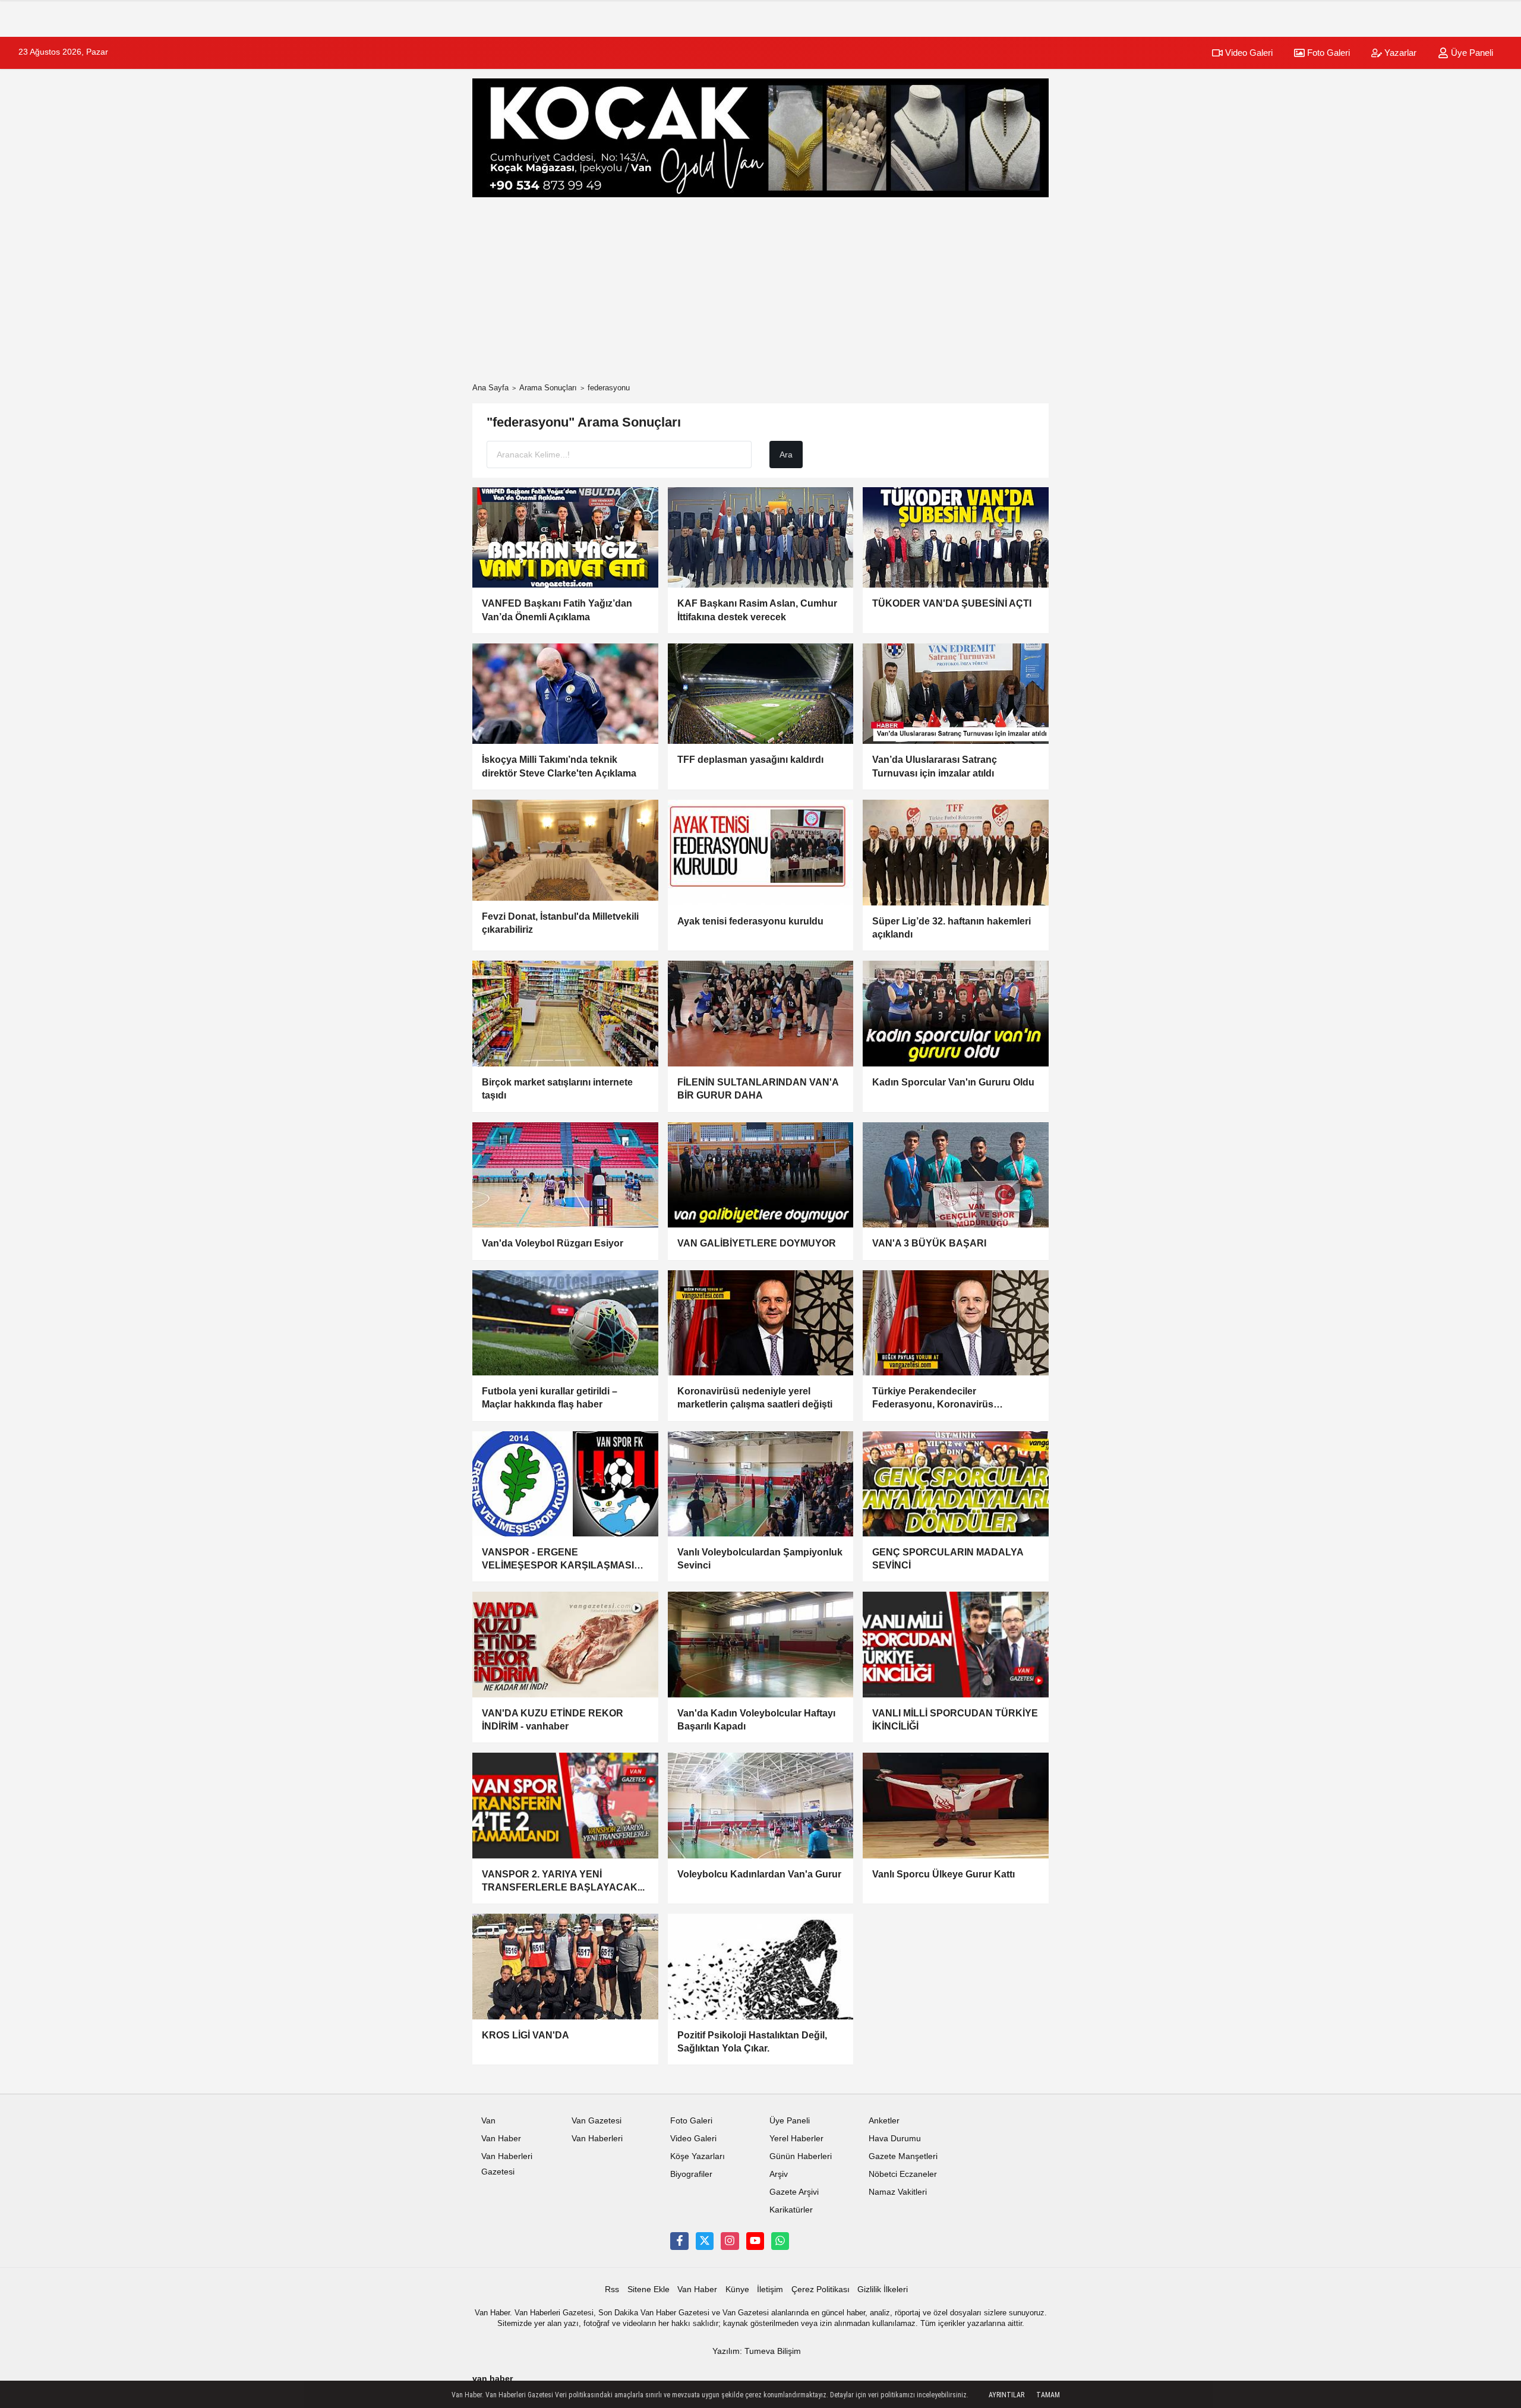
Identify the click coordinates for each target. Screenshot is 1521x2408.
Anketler (884, 2121)
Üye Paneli (1471, 53)
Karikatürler (791, 2210)
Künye (737, 2289)
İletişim (770, 2289)
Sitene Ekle (649, 2289)
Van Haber (501, 2139)
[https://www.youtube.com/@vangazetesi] (755, 2241)
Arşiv (779, 2174)
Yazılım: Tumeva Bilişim (757, 2351)
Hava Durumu (895, 2139)
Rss (612, 2289)
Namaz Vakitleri (898, 2192)
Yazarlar (1399, 53)
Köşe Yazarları (698, 2156)
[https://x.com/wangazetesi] (705, 2241)
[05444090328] (780, 2241)
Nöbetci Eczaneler (903, 2174)
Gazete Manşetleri (903, 2156)
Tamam (1048, 2395)
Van (488, 2121)
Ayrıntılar (1006, 2395)
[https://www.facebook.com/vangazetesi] (679, 2241)
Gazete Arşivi (794, 2192)
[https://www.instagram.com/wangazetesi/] (730, 2241)
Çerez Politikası (821, 2289)
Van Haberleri (597, 2139)
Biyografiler (691, 2174)
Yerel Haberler (796, 2139)
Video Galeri (1248, 53)
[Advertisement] (760, 290)
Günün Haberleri (801, 2156)
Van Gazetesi (597, 2121)
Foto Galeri (1327, 53)
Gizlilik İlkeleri (883, 2289)
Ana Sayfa (490, 388)
